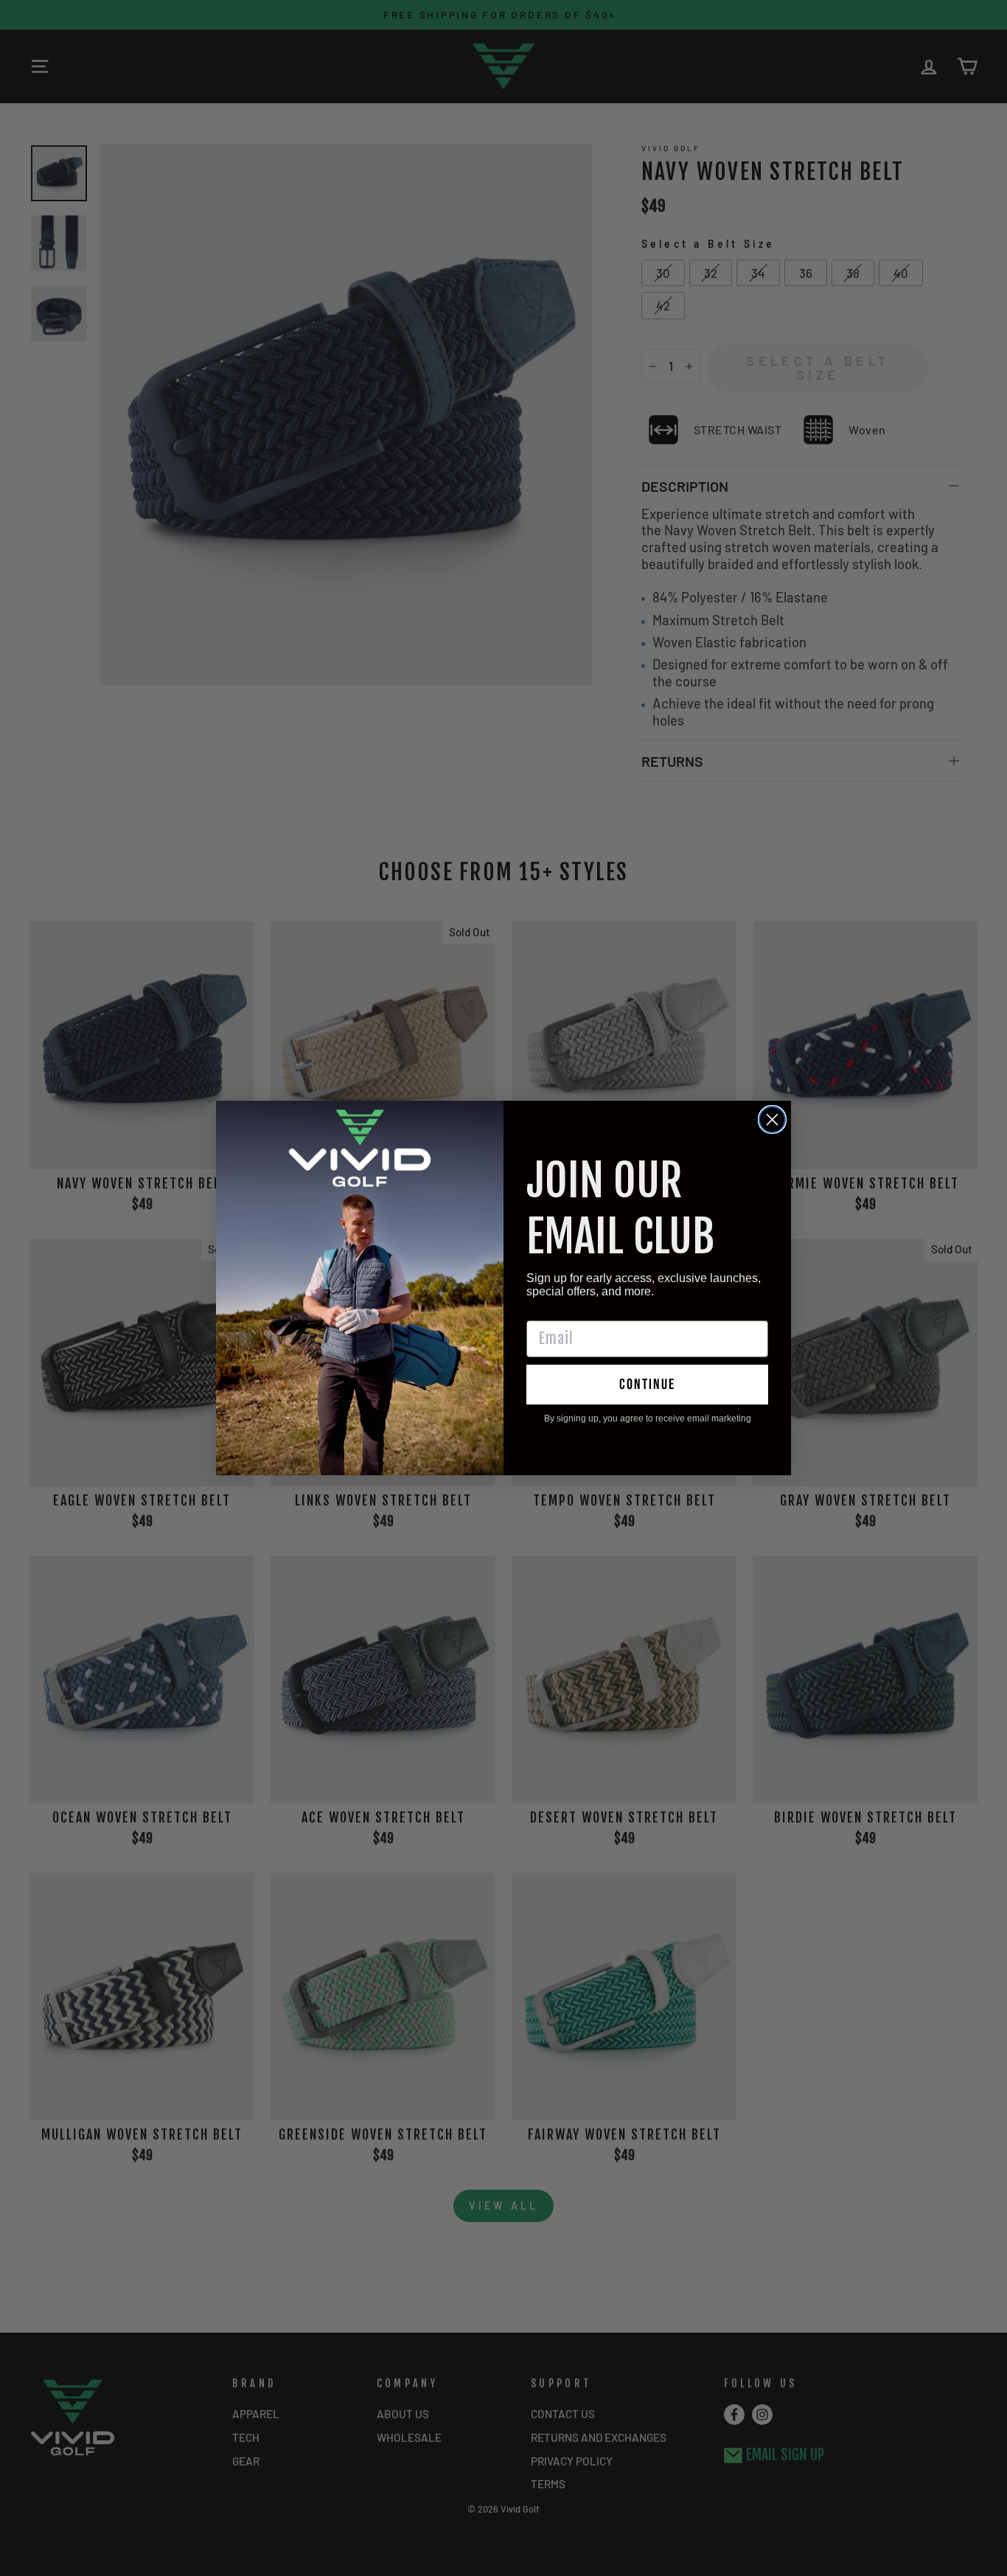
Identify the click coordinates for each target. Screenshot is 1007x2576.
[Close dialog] (772, 1120)
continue (647, 1385)
